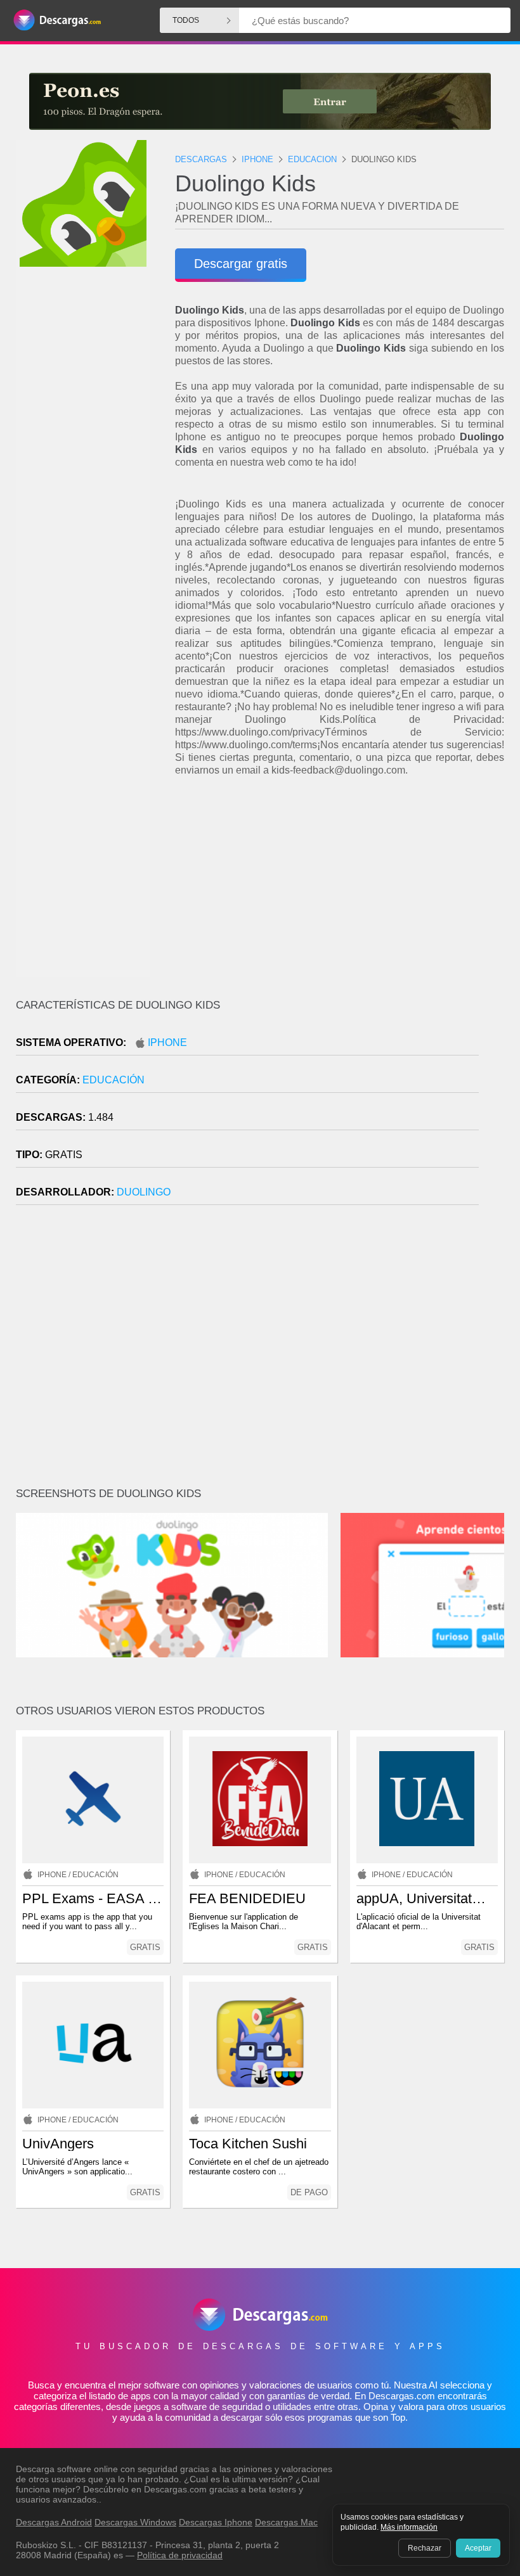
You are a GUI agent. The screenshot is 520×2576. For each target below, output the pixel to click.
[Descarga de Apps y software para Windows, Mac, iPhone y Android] (57, 21)
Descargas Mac (286, 2522)
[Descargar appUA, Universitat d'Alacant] (427, 1800)
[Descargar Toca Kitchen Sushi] (260, 2045)
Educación (114, 1080)
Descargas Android (54, 2522)
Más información (409, 2527)
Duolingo (144, 1192)
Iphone (167, 1043)
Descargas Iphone (216, 2522)
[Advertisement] (340, 888)
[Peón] (260, 101)
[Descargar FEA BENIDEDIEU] (260, 1800)
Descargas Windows (135, 2522)
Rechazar (425, 2548)
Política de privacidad (180, 2555)
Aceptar (478, 2548)
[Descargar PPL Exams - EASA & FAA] (93, 1800)
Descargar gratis (241, 264)
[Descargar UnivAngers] (93, 2045)
